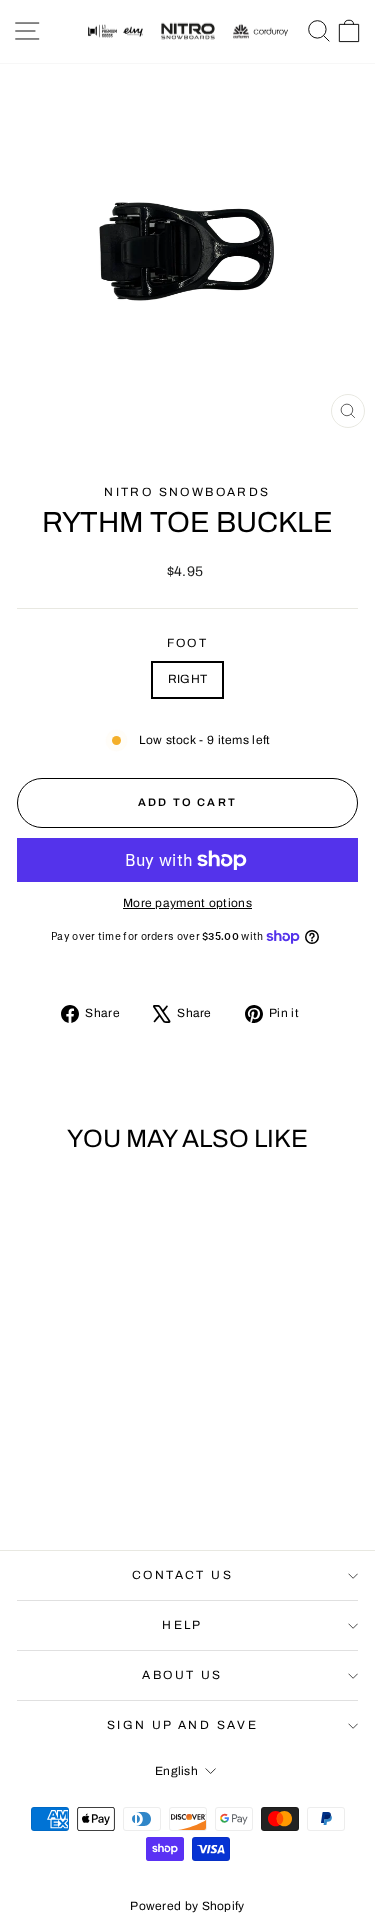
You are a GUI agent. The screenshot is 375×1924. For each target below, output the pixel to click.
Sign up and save (182, 1725)
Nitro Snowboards (187, 492)
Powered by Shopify (187, 1906)
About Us (182, 1675)
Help (182, 1625)
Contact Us (182, 1575)
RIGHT (188, 679)
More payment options (187, 903)
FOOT (188, 643)
